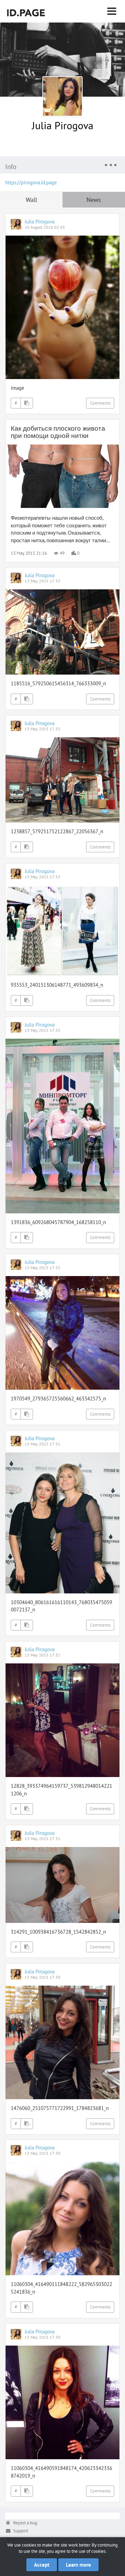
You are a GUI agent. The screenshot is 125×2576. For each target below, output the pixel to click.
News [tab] (94, 200)
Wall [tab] (31, 200)
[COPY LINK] (27, 403)
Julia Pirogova (63, 125)
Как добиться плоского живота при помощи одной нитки (58, 432)
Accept (42, 2565)
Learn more (78, 2565)
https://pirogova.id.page (31, 182)
